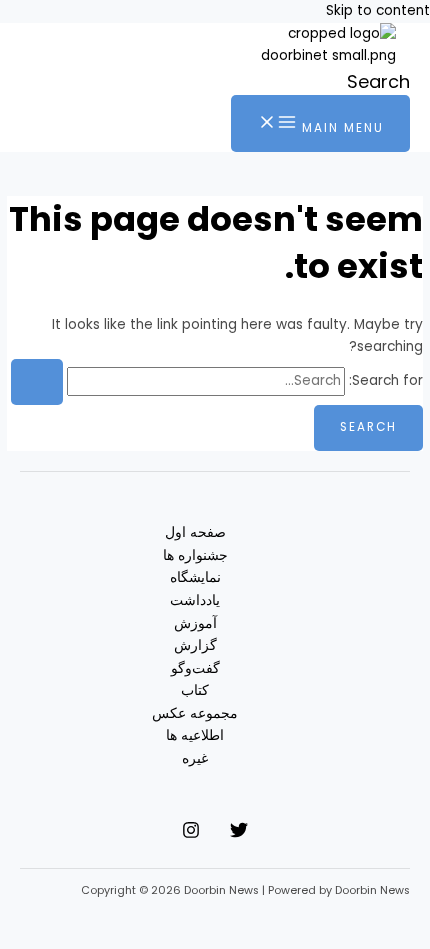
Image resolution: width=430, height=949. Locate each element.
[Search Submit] (37, 382)
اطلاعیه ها (195, 735)
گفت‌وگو (195, 668)
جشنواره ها (195, 555)
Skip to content (378, 10)
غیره (195, 758)
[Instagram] (191, 834)
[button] (378, 81)
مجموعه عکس (195, 713)
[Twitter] (239, 834)
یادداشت (195, 600)
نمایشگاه (195, 577)
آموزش (195, 623)
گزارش (195, 645)
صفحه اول (195, 532)
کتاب (195, 690)
